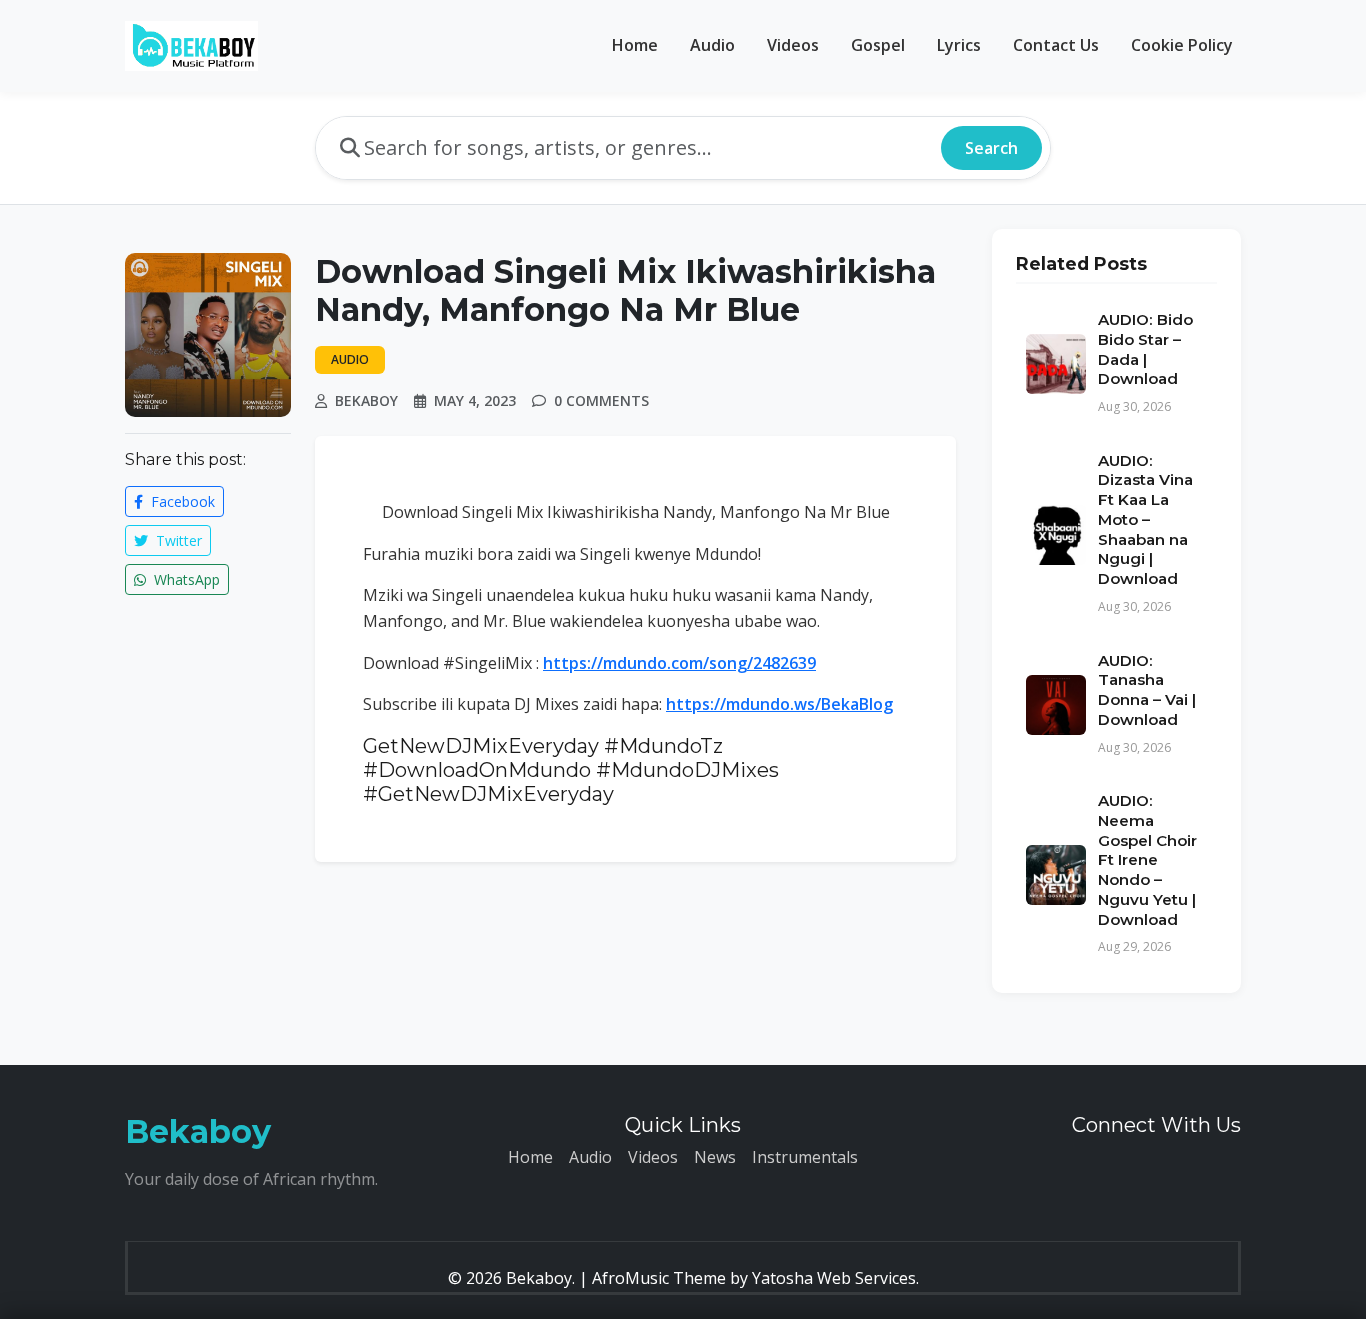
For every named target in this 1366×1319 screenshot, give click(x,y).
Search (991, 148)
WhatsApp (185, 579)
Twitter (177, 540)
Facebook (181, 501)
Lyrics (959, 45)
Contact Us (1056, 45)
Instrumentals (805, 1157)
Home (635, 45)
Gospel (878, 45)
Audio (712, 45)
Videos (793, 45)
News (715, 1157)
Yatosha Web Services (834, 1278)
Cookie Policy (1182, 45)
